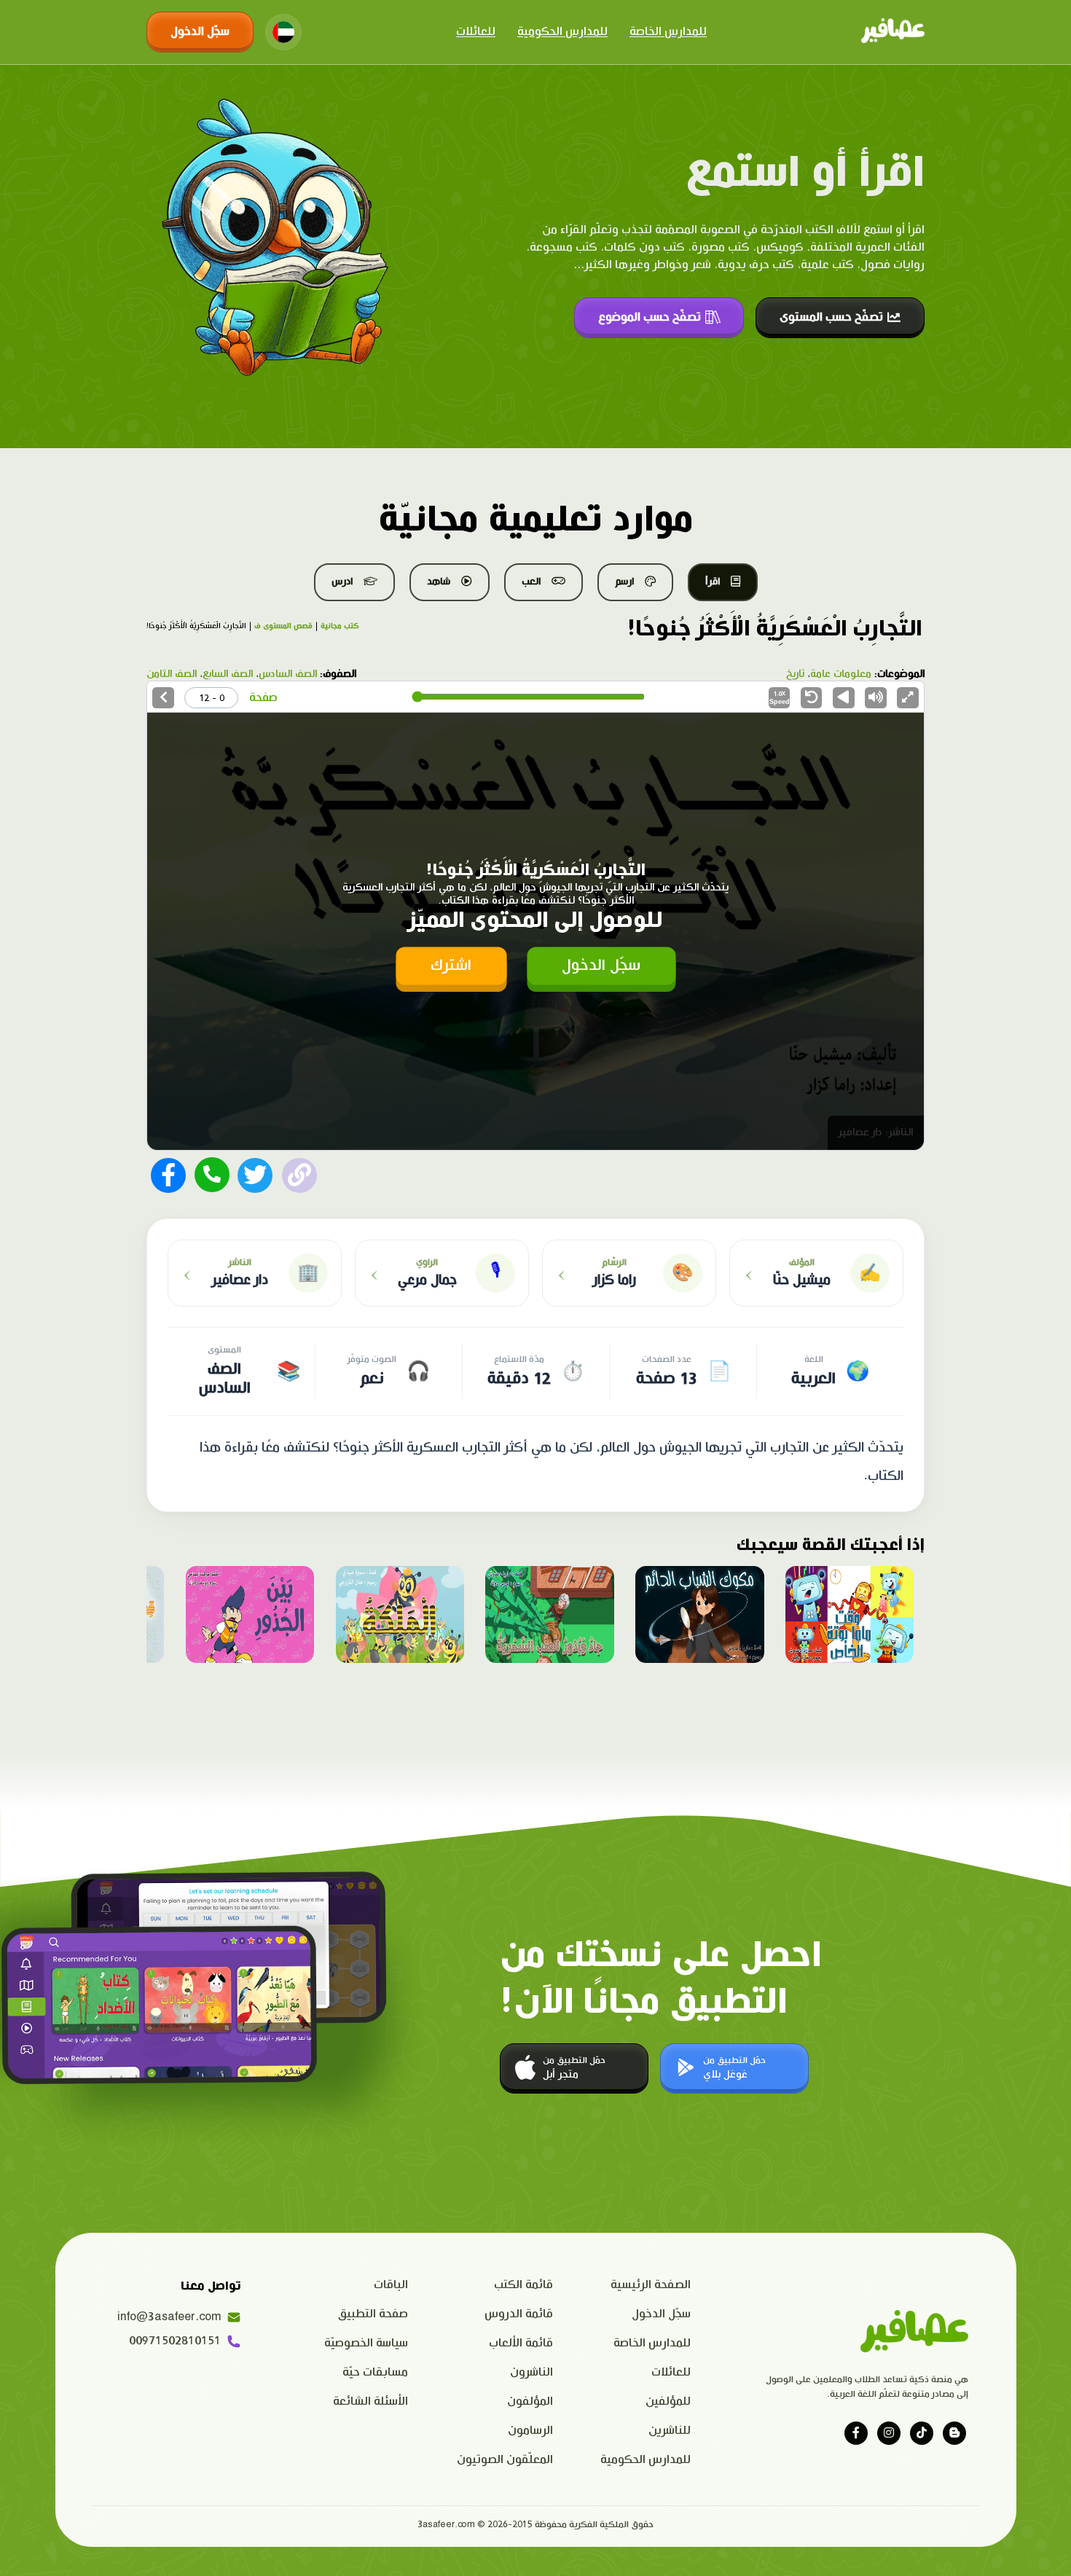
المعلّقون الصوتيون (505, 2460)
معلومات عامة (841, 674)
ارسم (624, 582)
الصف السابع (228, 674)
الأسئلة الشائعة (370, 2401)
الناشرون (531, 2372)
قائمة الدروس (519, 2314)
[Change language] (283, 32)
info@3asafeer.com (169, 2317)
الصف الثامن (172, 674)
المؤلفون (530, 2401)
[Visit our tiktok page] (922, 2433)
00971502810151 (175, 2341)
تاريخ (795, 674)
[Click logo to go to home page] (893, 32)
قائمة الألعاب (521, 2343)
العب (531, 582)
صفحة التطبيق (373, 2314)
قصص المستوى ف (283, 626)
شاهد (439, 582)
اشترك (451, 966)
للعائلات (476, 32)
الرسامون (530, 2431)
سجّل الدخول (200, 32)
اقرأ (713, 582)
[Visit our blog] (954, 2433)
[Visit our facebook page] (856, 2433)
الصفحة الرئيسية (651, 2285)
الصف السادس (288, 674)
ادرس (342, 582)
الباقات (391, 2285)
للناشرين (670, 2431)
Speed (780, 698)
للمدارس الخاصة (668, 32)
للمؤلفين (668, 2401)
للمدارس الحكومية (562, 32)
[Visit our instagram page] (889, 2433)
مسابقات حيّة (375, 2372)
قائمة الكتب (523, 2285)
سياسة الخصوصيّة (366, 2343)
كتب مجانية (340, 626)
